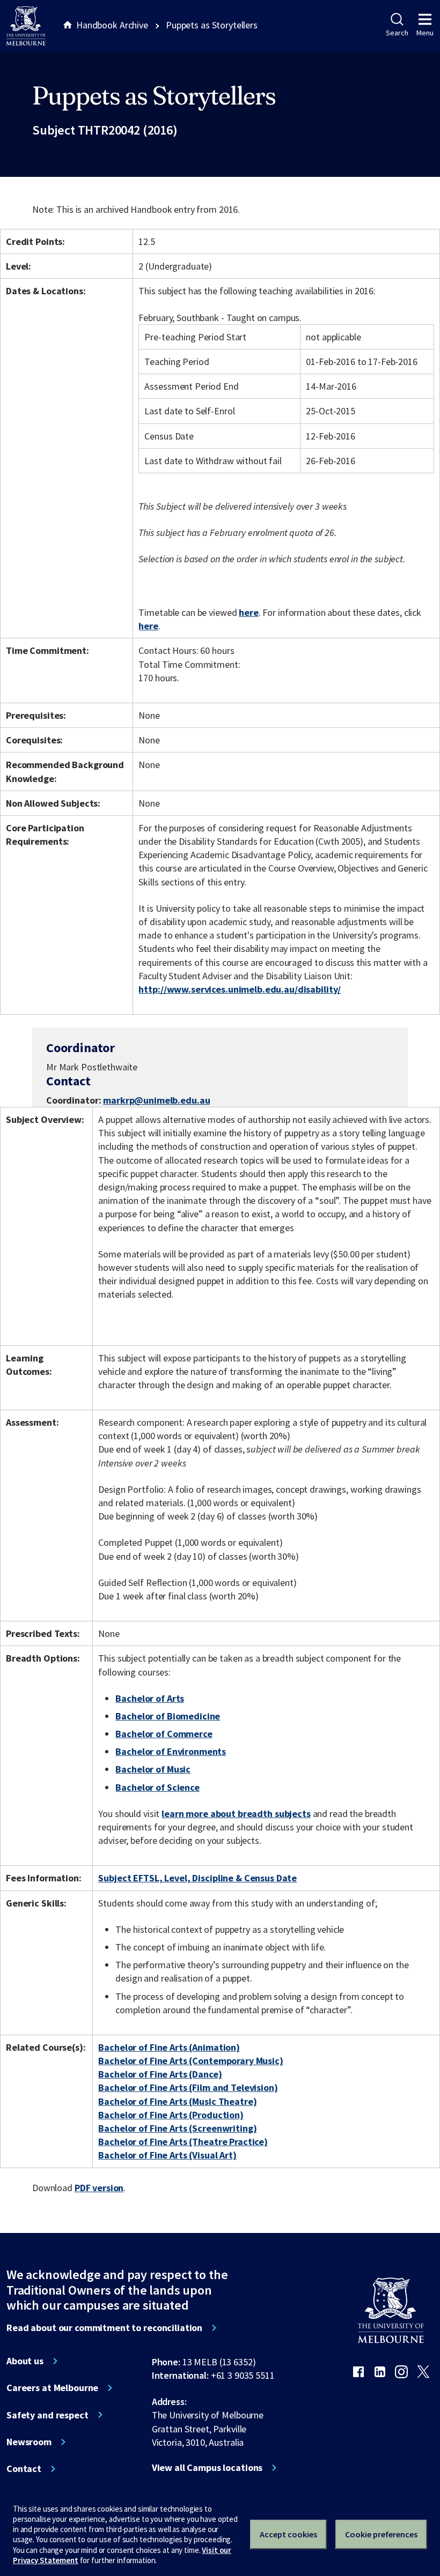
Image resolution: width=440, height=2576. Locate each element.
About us (25, 2361)
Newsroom (29, 2442)
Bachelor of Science (157, 1787)
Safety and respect (47, 2415)
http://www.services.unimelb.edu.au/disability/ (240, 989)
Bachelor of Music (153, 1769)
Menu (425, 33)
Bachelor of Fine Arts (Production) (171, 2115)
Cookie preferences (381, 2534)
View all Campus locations (207, 2468)
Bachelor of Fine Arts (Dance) (160, 2074)
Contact (24, 2469)
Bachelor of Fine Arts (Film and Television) (188, 2087)
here (248, 612)
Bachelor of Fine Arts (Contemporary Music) (190, 2061)
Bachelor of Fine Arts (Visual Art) (167, 2155)
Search (397, 33)
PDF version (99, 2188)
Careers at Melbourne (52, 2388)
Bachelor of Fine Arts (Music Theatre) (177, 2101)
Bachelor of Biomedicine (168, 1716)
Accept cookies (288, 2534)
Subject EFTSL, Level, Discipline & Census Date (197, 1878)
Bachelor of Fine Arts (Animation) (169, 2047)
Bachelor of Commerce (164, 1734)
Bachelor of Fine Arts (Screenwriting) (177, 2128)
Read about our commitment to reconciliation (104, 2328)
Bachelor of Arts (150, 1698)
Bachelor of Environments (171, 1751)
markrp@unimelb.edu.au (156, 1100)
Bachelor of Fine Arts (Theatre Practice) (183, 2142)
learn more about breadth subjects (236, 1814)
